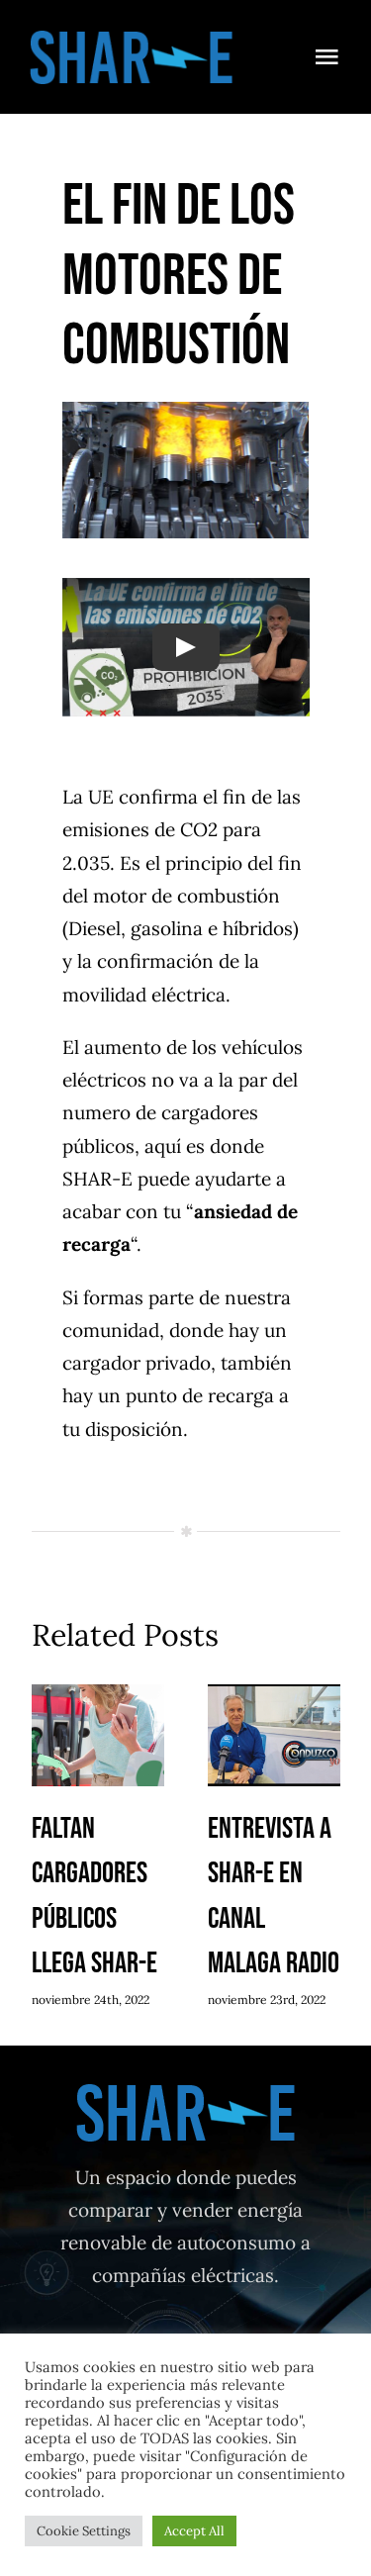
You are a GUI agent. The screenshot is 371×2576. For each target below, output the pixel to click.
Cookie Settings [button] (84, 2531)
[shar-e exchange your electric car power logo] (132, 39)
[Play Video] (186, 648)
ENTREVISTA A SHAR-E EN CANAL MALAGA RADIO (274, 1737)
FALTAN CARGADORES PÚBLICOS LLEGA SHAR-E (97, 1737)
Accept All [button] (194, 2531)
